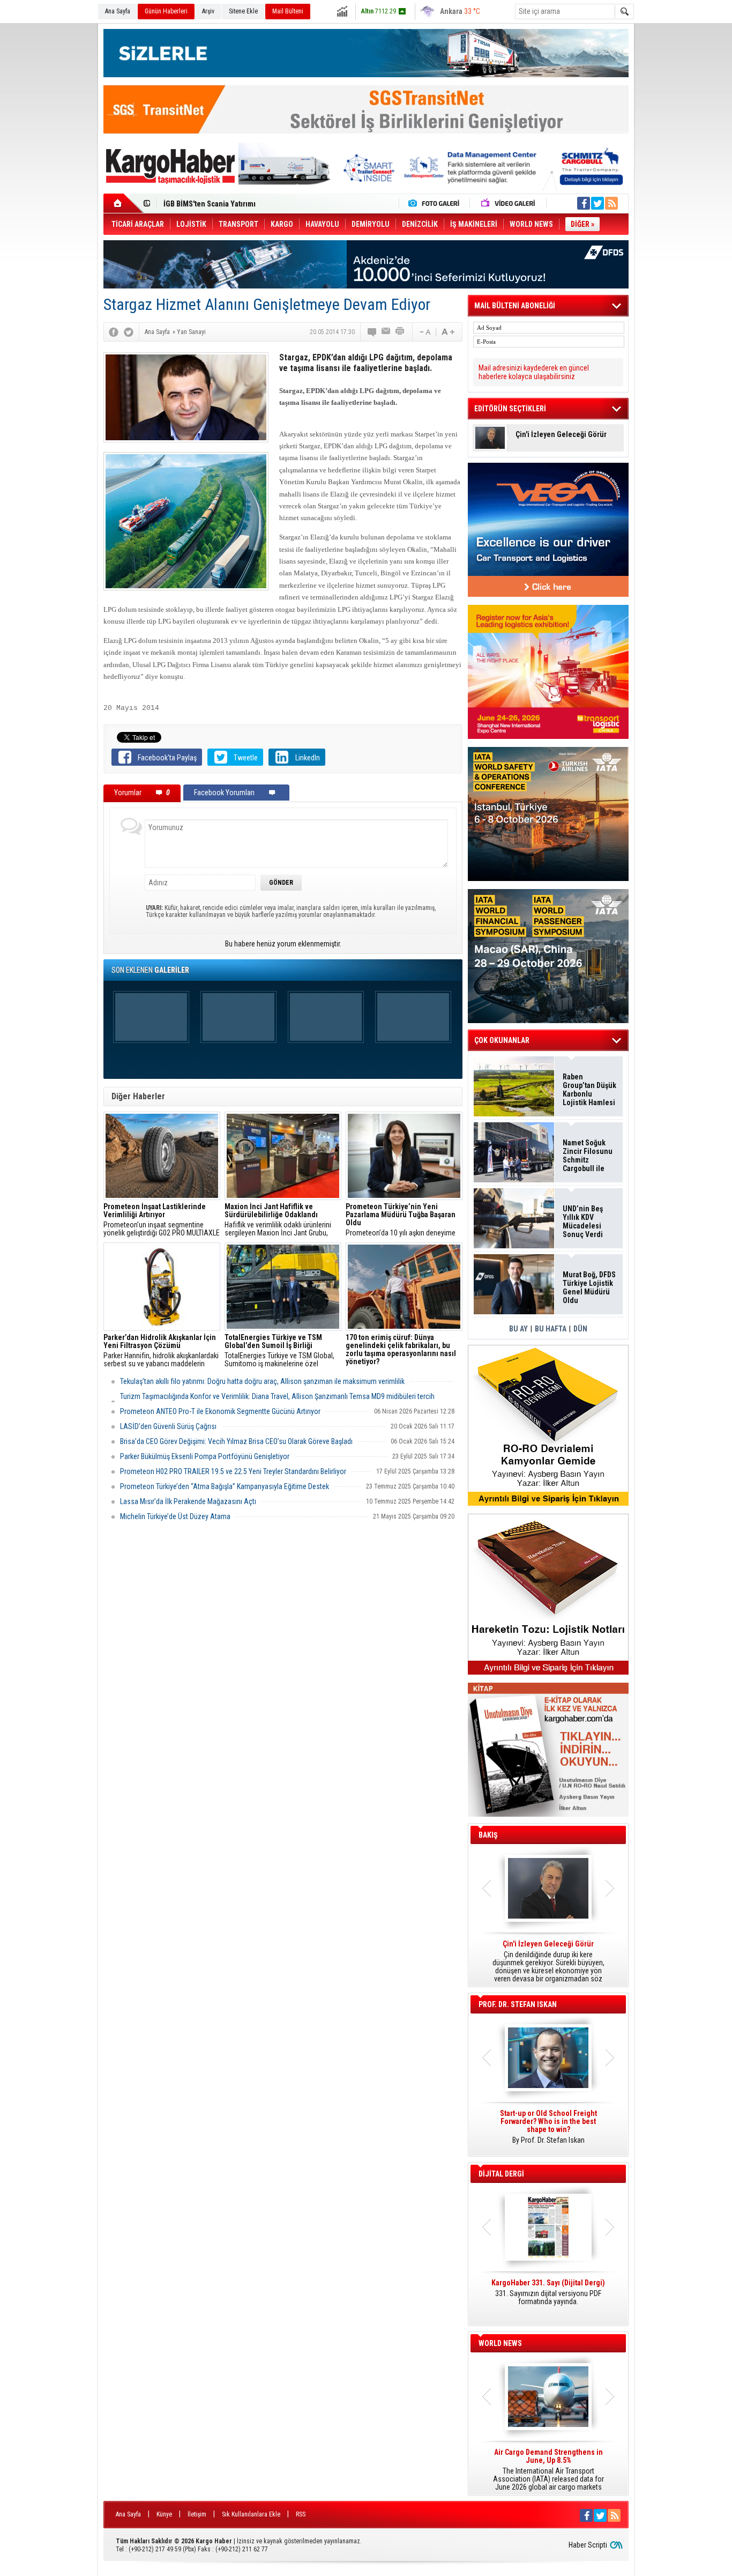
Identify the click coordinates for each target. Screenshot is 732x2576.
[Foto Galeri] (436, 203)
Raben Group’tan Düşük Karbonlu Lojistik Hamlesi (589, 1090)
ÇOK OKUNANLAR (502, 1040)
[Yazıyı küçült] (424, 332)
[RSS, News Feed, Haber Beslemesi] (611, 203)
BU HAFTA (551, 1329)
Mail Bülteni (288, 11)
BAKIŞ (488, 1835)
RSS (301, 2514)
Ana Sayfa (118, 11)
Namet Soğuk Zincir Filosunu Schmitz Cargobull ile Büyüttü (588, 1156)
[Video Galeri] (509, 203)
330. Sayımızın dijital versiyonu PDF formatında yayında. (548, 2292)
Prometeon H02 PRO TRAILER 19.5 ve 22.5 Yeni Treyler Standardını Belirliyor (233, 1471)
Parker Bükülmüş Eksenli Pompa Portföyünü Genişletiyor (205, 1456)
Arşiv (208, 11)
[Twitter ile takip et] (597, 203)
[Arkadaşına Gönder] (386, 332)
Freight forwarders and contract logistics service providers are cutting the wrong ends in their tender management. (548, 2131)
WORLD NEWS (500, 2343)
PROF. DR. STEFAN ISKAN (518, 2004)
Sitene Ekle (243, 11)
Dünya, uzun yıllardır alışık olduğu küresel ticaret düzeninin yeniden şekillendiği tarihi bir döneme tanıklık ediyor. (548, 1961)
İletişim (197, 2514)
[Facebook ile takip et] (584, 203)
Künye (164, 2514)
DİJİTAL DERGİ (501, 2174)
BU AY (518, 1329)
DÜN (580, 1329)
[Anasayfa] (124, 203)
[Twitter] (129, 332)
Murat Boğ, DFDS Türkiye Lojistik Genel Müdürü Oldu (249, 204)
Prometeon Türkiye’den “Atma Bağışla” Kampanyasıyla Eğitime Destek (225, 1486)
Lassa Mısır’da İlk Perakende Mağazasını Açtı (188, 1501)
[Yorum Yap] (372, 332)
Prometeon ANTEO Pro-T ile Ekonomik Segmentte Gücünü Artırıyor (220, 1411)
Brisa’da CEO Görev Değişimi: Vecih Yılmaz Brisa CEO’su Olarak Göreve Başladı (236, 1441)
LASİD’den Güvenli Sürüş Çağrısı (168, 1426)
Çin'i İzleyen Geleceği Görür (561, 435)
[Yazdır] (400, 332)
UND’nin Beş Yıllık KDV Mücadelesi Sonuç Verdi (583, 1222)
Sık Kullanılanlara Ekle (251, 2514)
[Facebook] (114, 332)
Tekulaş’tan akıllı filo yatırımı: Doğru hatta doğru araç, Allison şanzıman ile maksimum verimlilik (262, 1381)
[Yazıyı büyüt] (448, 332)
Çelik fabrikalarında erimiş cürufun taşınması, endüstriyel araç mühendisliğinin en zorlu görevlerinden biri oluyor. (404, 1351)
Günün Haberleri (166, 11)
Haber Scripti (588, 2545)
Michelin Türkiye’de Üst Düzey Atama (175, 1516)
